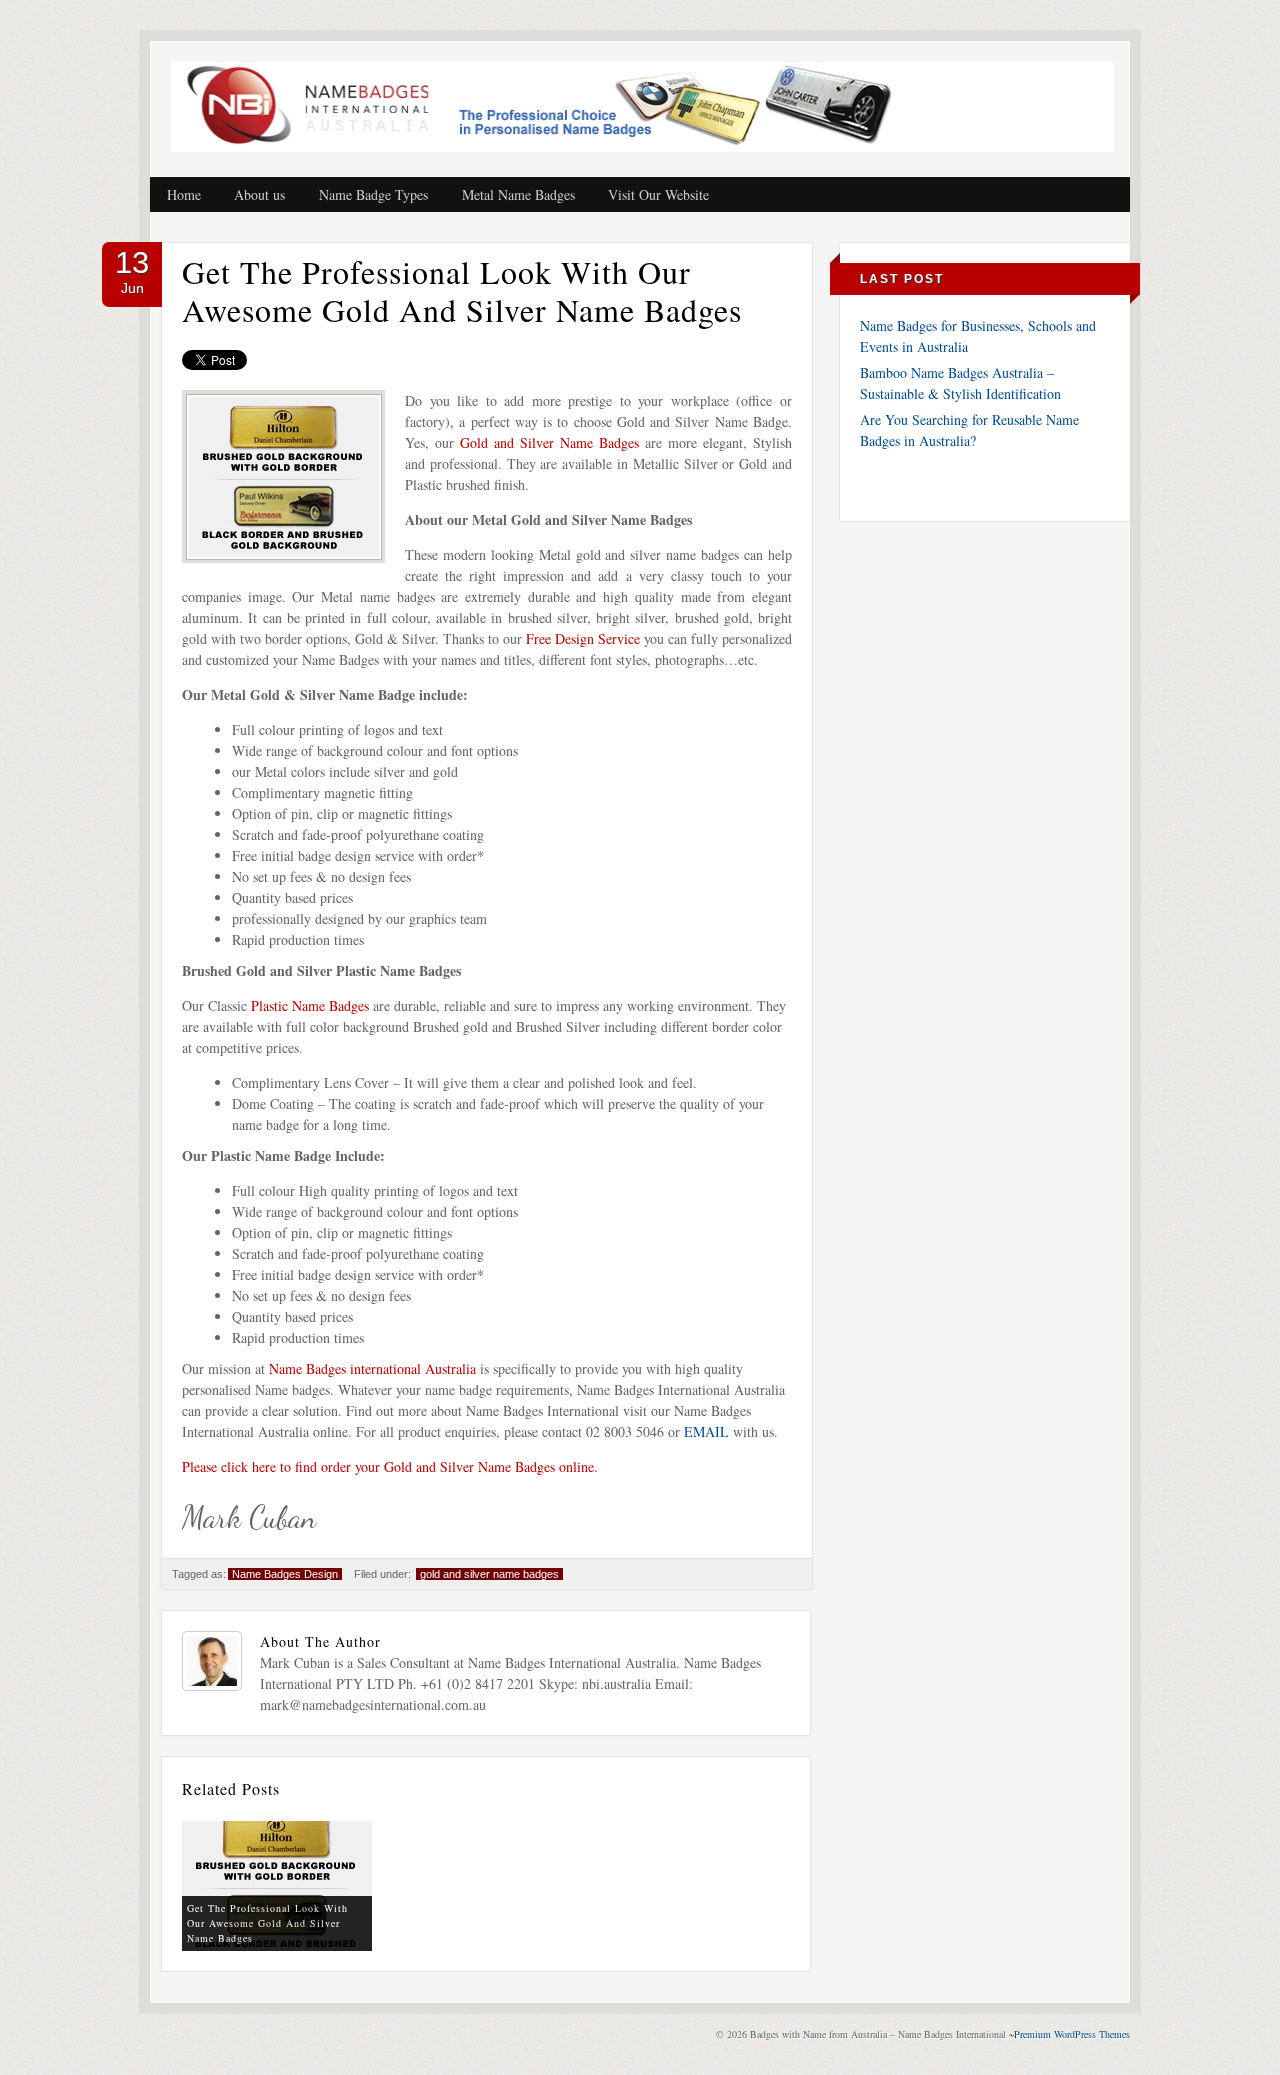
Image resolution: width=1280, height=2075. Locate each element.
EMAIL (706, 1431)
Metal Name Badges (518, 194)
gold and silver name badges (489, 1574)
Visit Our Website (658, 194)
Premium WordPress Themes (1072, 2034)
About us (259, 194)
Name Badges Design (285, 1574)
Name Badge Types (373, 194)
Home (184, 194)
